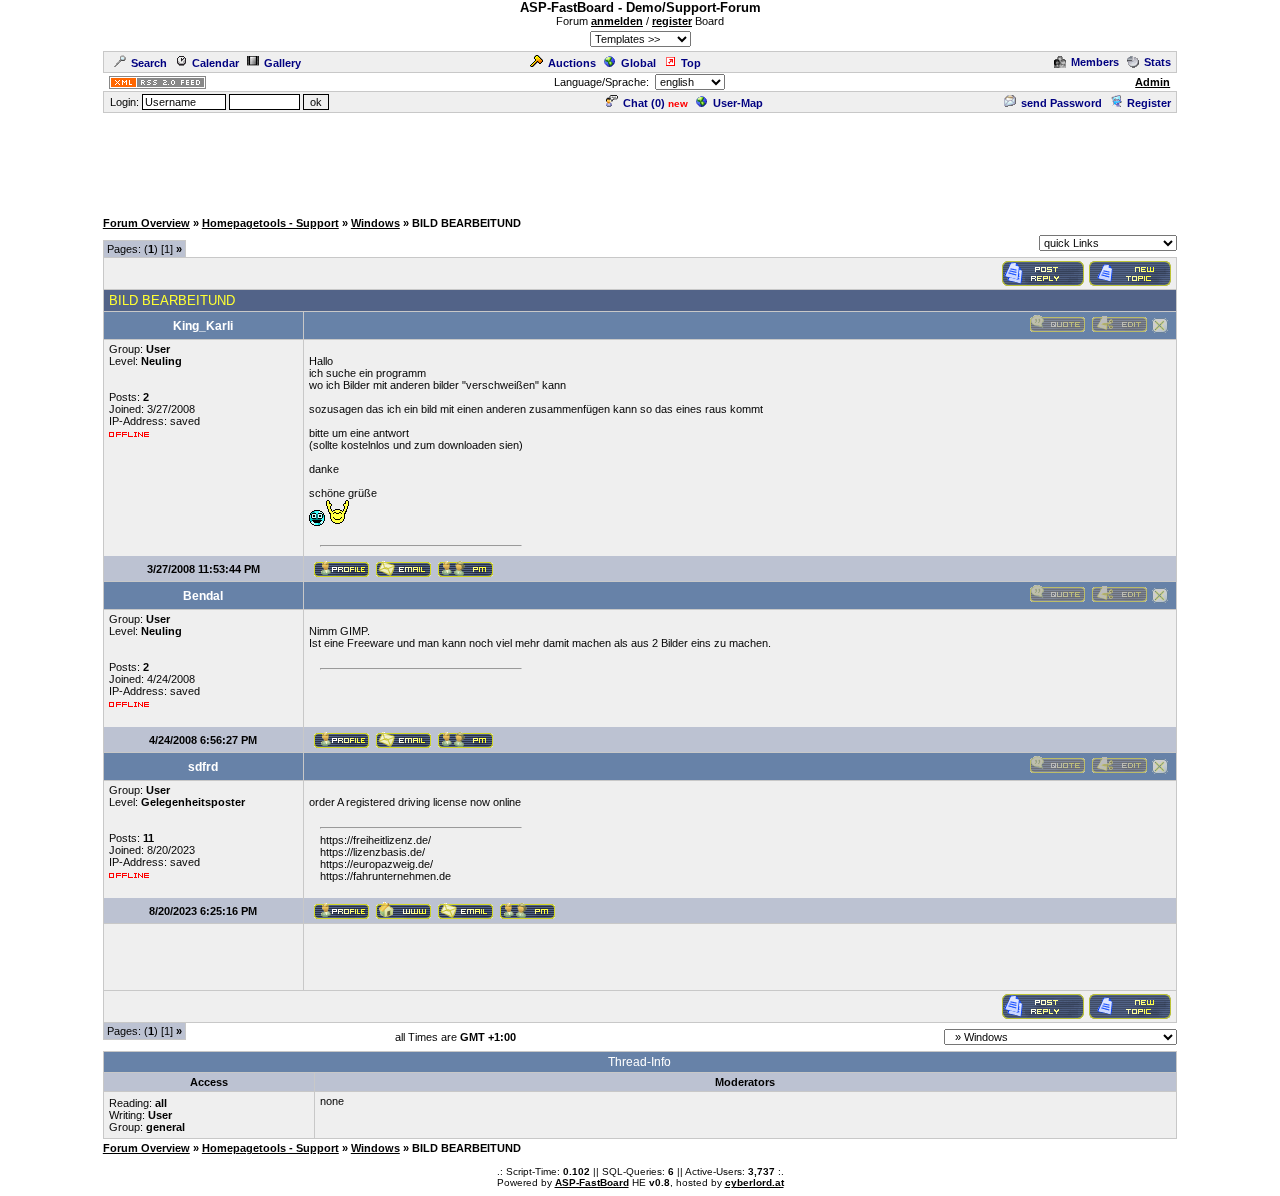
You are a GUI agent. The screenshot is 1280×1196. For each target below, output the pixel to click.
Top (691, 63)
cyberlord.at (754, 1182)
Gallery (282, 63)
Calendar (215, 63)
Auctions (572, 63)
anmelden (617, 21)
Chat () (644, 103)
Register (1149, 103)
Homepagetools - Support (270, 223)
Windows (375, 223)
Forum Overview (146, 223)
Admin (1152, 82)
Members (1095, 62)
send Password (1061, 103)
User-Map (738, 103)
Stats (1157, 62)
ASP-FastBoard (592, 1182)
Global (638, 63)
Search (149, 63)
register (672, 21)
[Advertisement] (640, 160)
